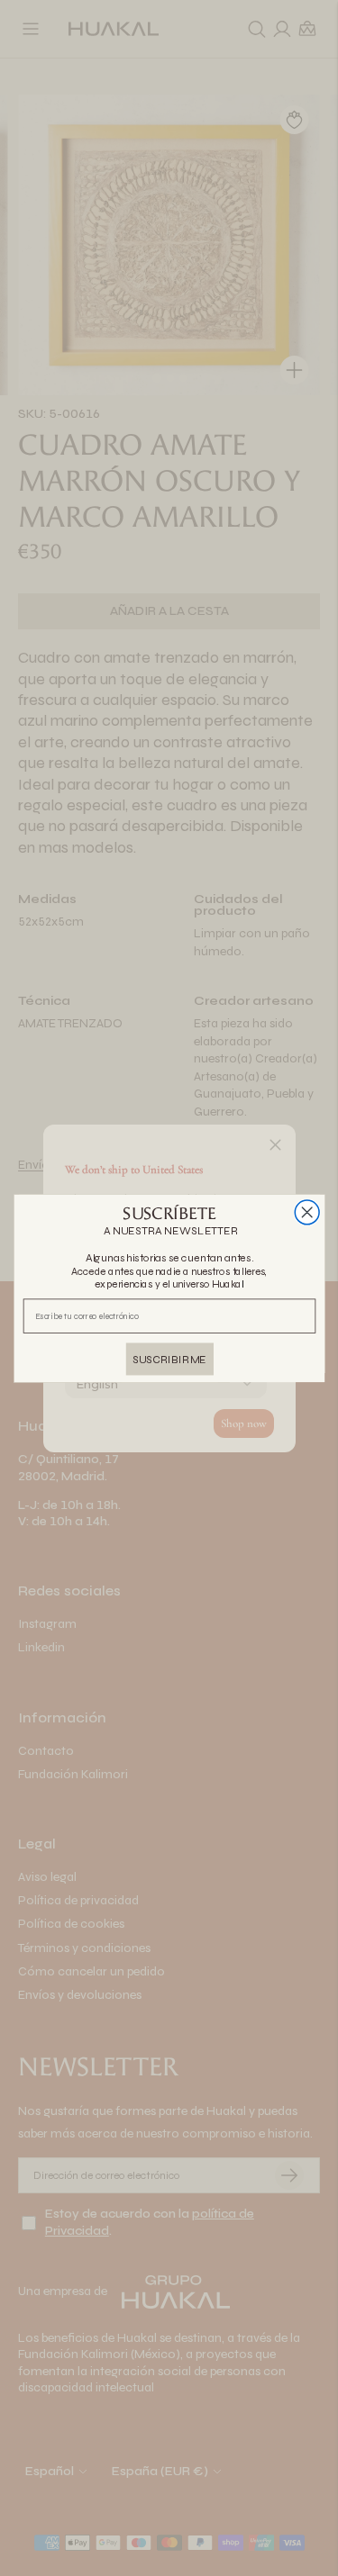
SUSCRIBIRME (169, 1358)
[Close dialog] (307, 1212)
